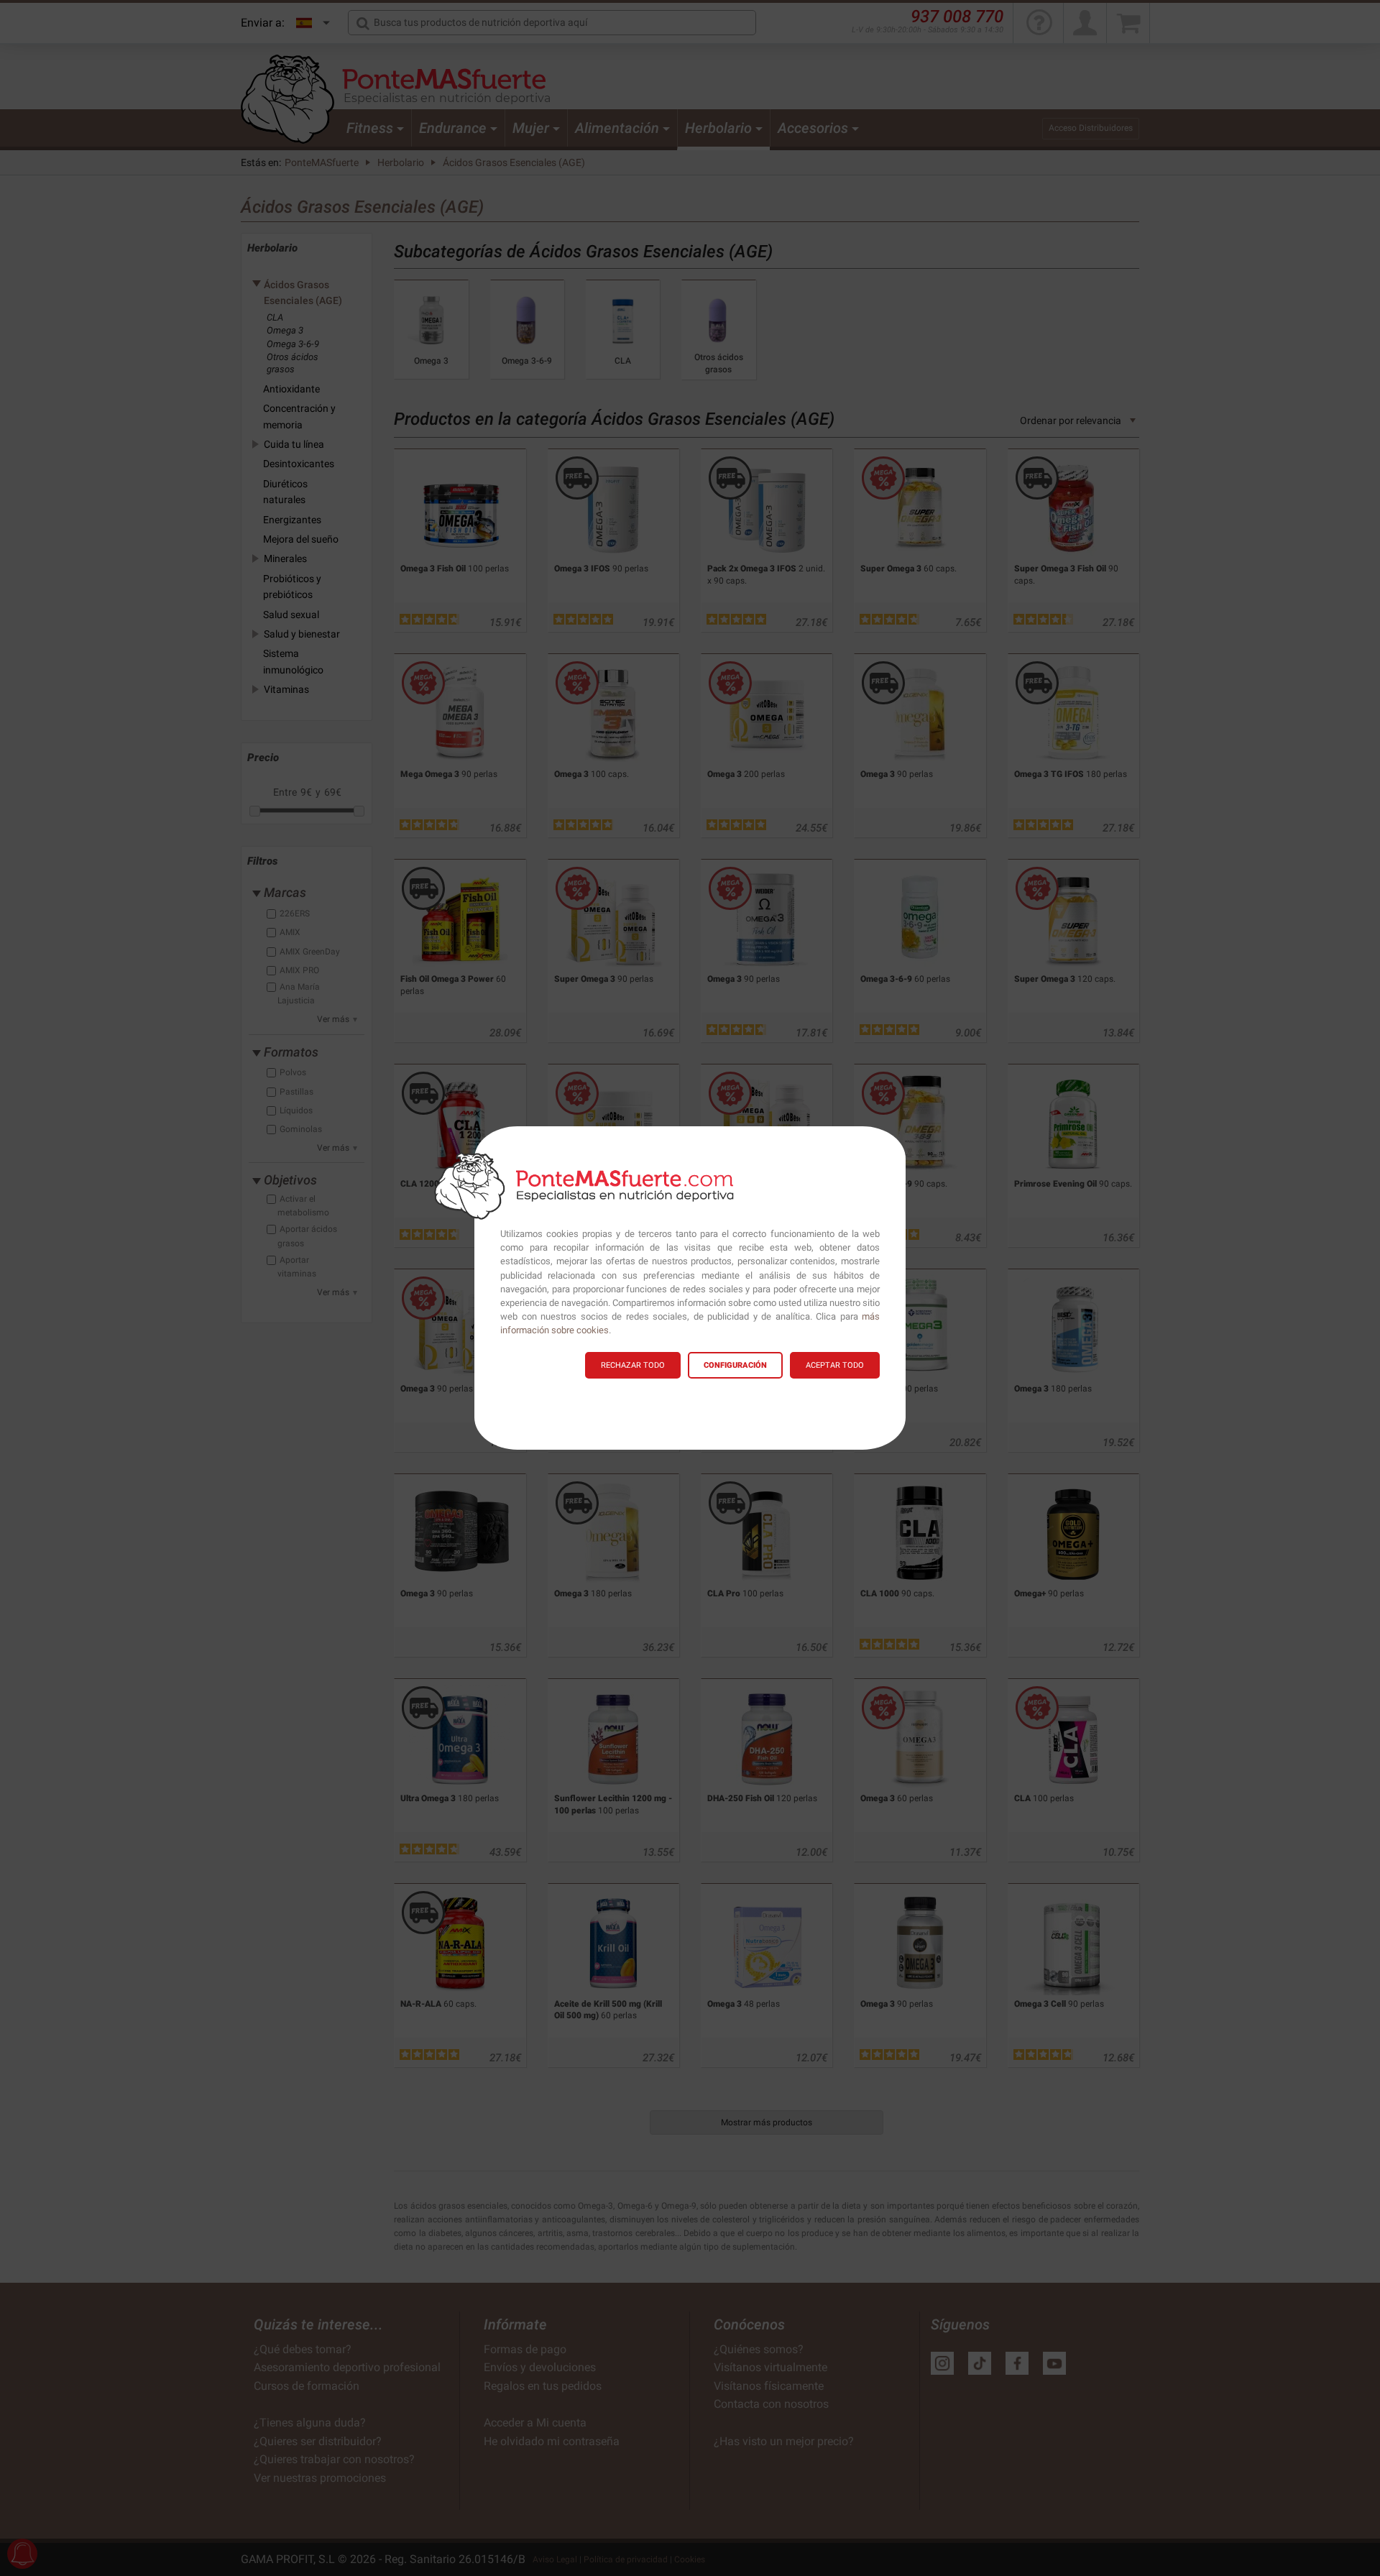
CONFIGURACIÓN (735, 1365)
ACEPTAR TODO (835, 1365)
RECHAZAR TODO (633, 1365)
